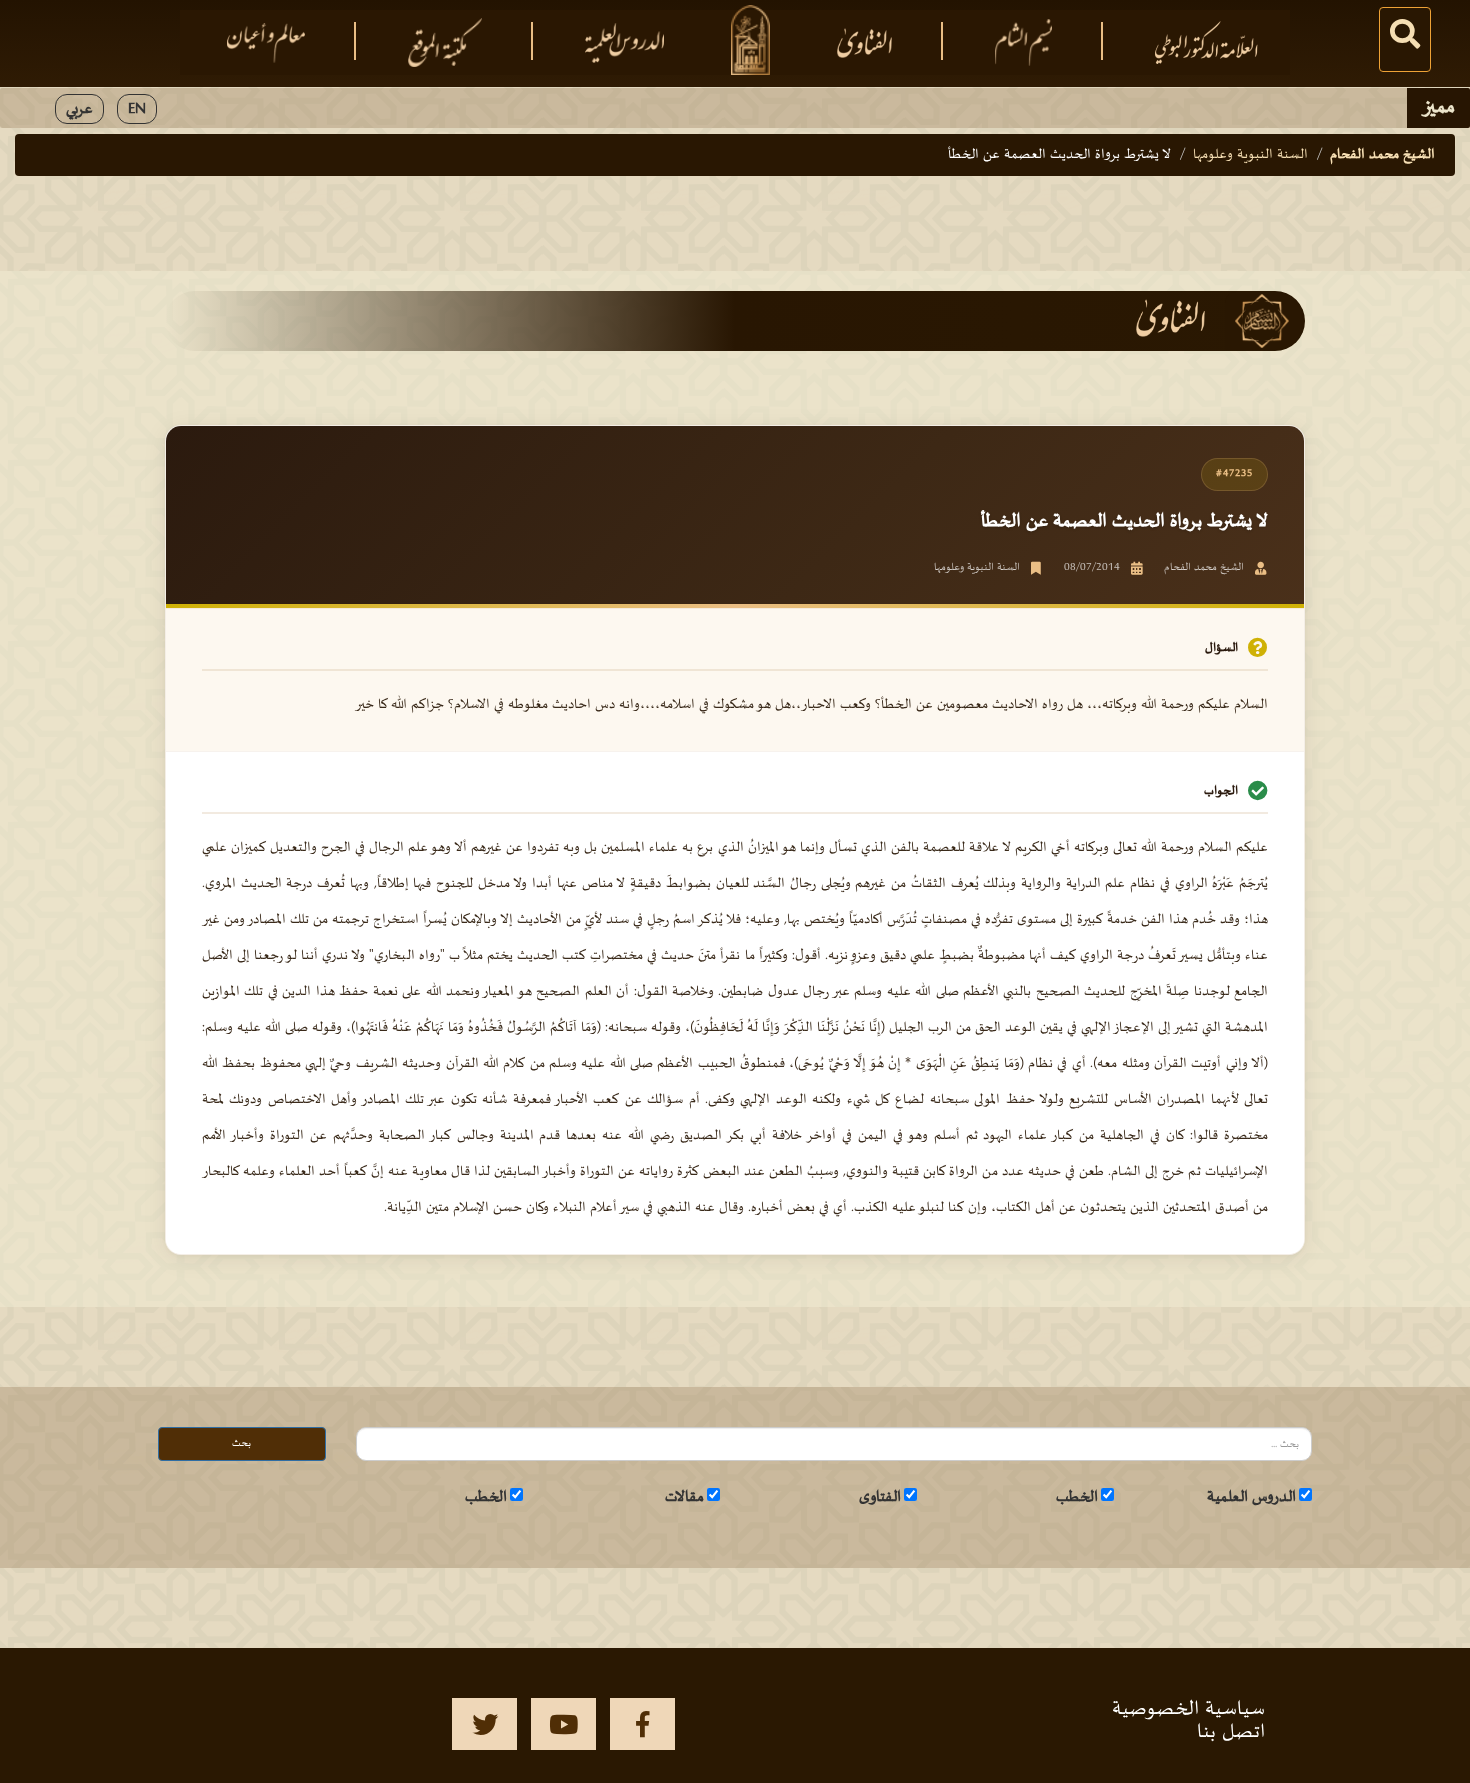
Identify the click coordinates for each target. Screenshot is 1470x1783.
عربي (79, 109)
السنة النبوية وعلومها (1250, 154)
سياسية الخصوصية (1188, 1709)
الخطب (1077, 1497)
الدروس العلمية (1251, 1497)
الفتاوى (880, 1497)
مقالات (684, 1497)
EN (137, 109)
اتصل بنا (1231, 1732)
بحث (241, 1443)
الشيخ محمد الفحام (1382, 154)
